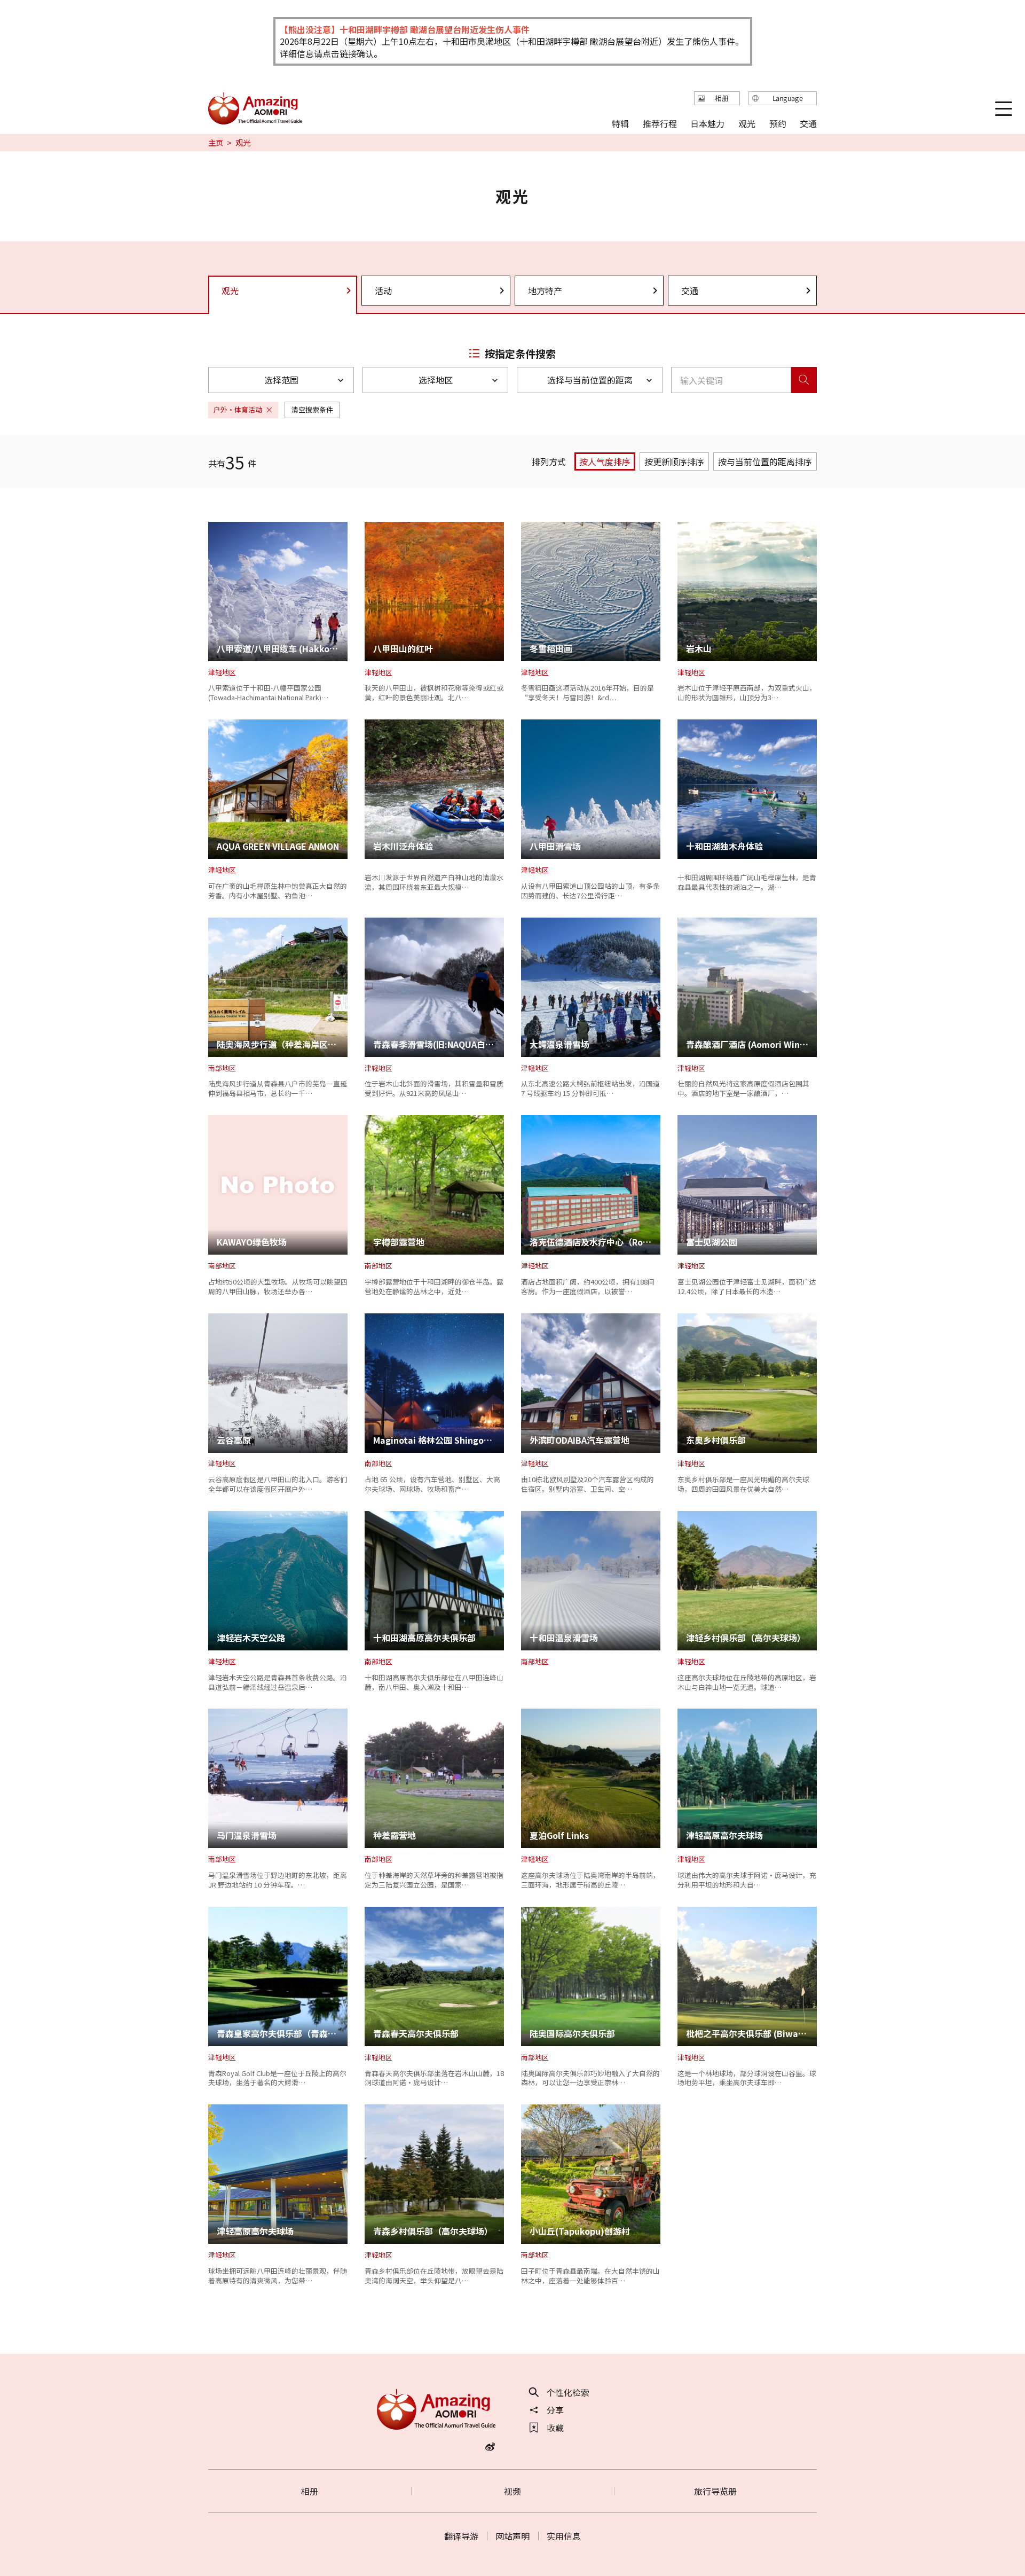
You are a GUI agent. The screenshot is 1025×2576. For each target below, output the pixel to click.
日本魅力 (707, 123)
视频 (512, 2491)
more (219, 527)
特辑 (620, 123)
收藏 (555, 2428)
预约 (777, 123)
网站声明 (512, 2536)
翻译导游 (461, 2536)
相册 (310, 2491)
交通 (690, 291)
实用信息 (564, 2536)
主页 (216, 143)
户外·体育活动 (238, 409)
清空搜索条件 (312, 409)
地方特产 (545, 291)
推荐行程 (660, 123)
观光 (747, 123)
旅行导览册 (715, 2491)
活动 (383, 291)
